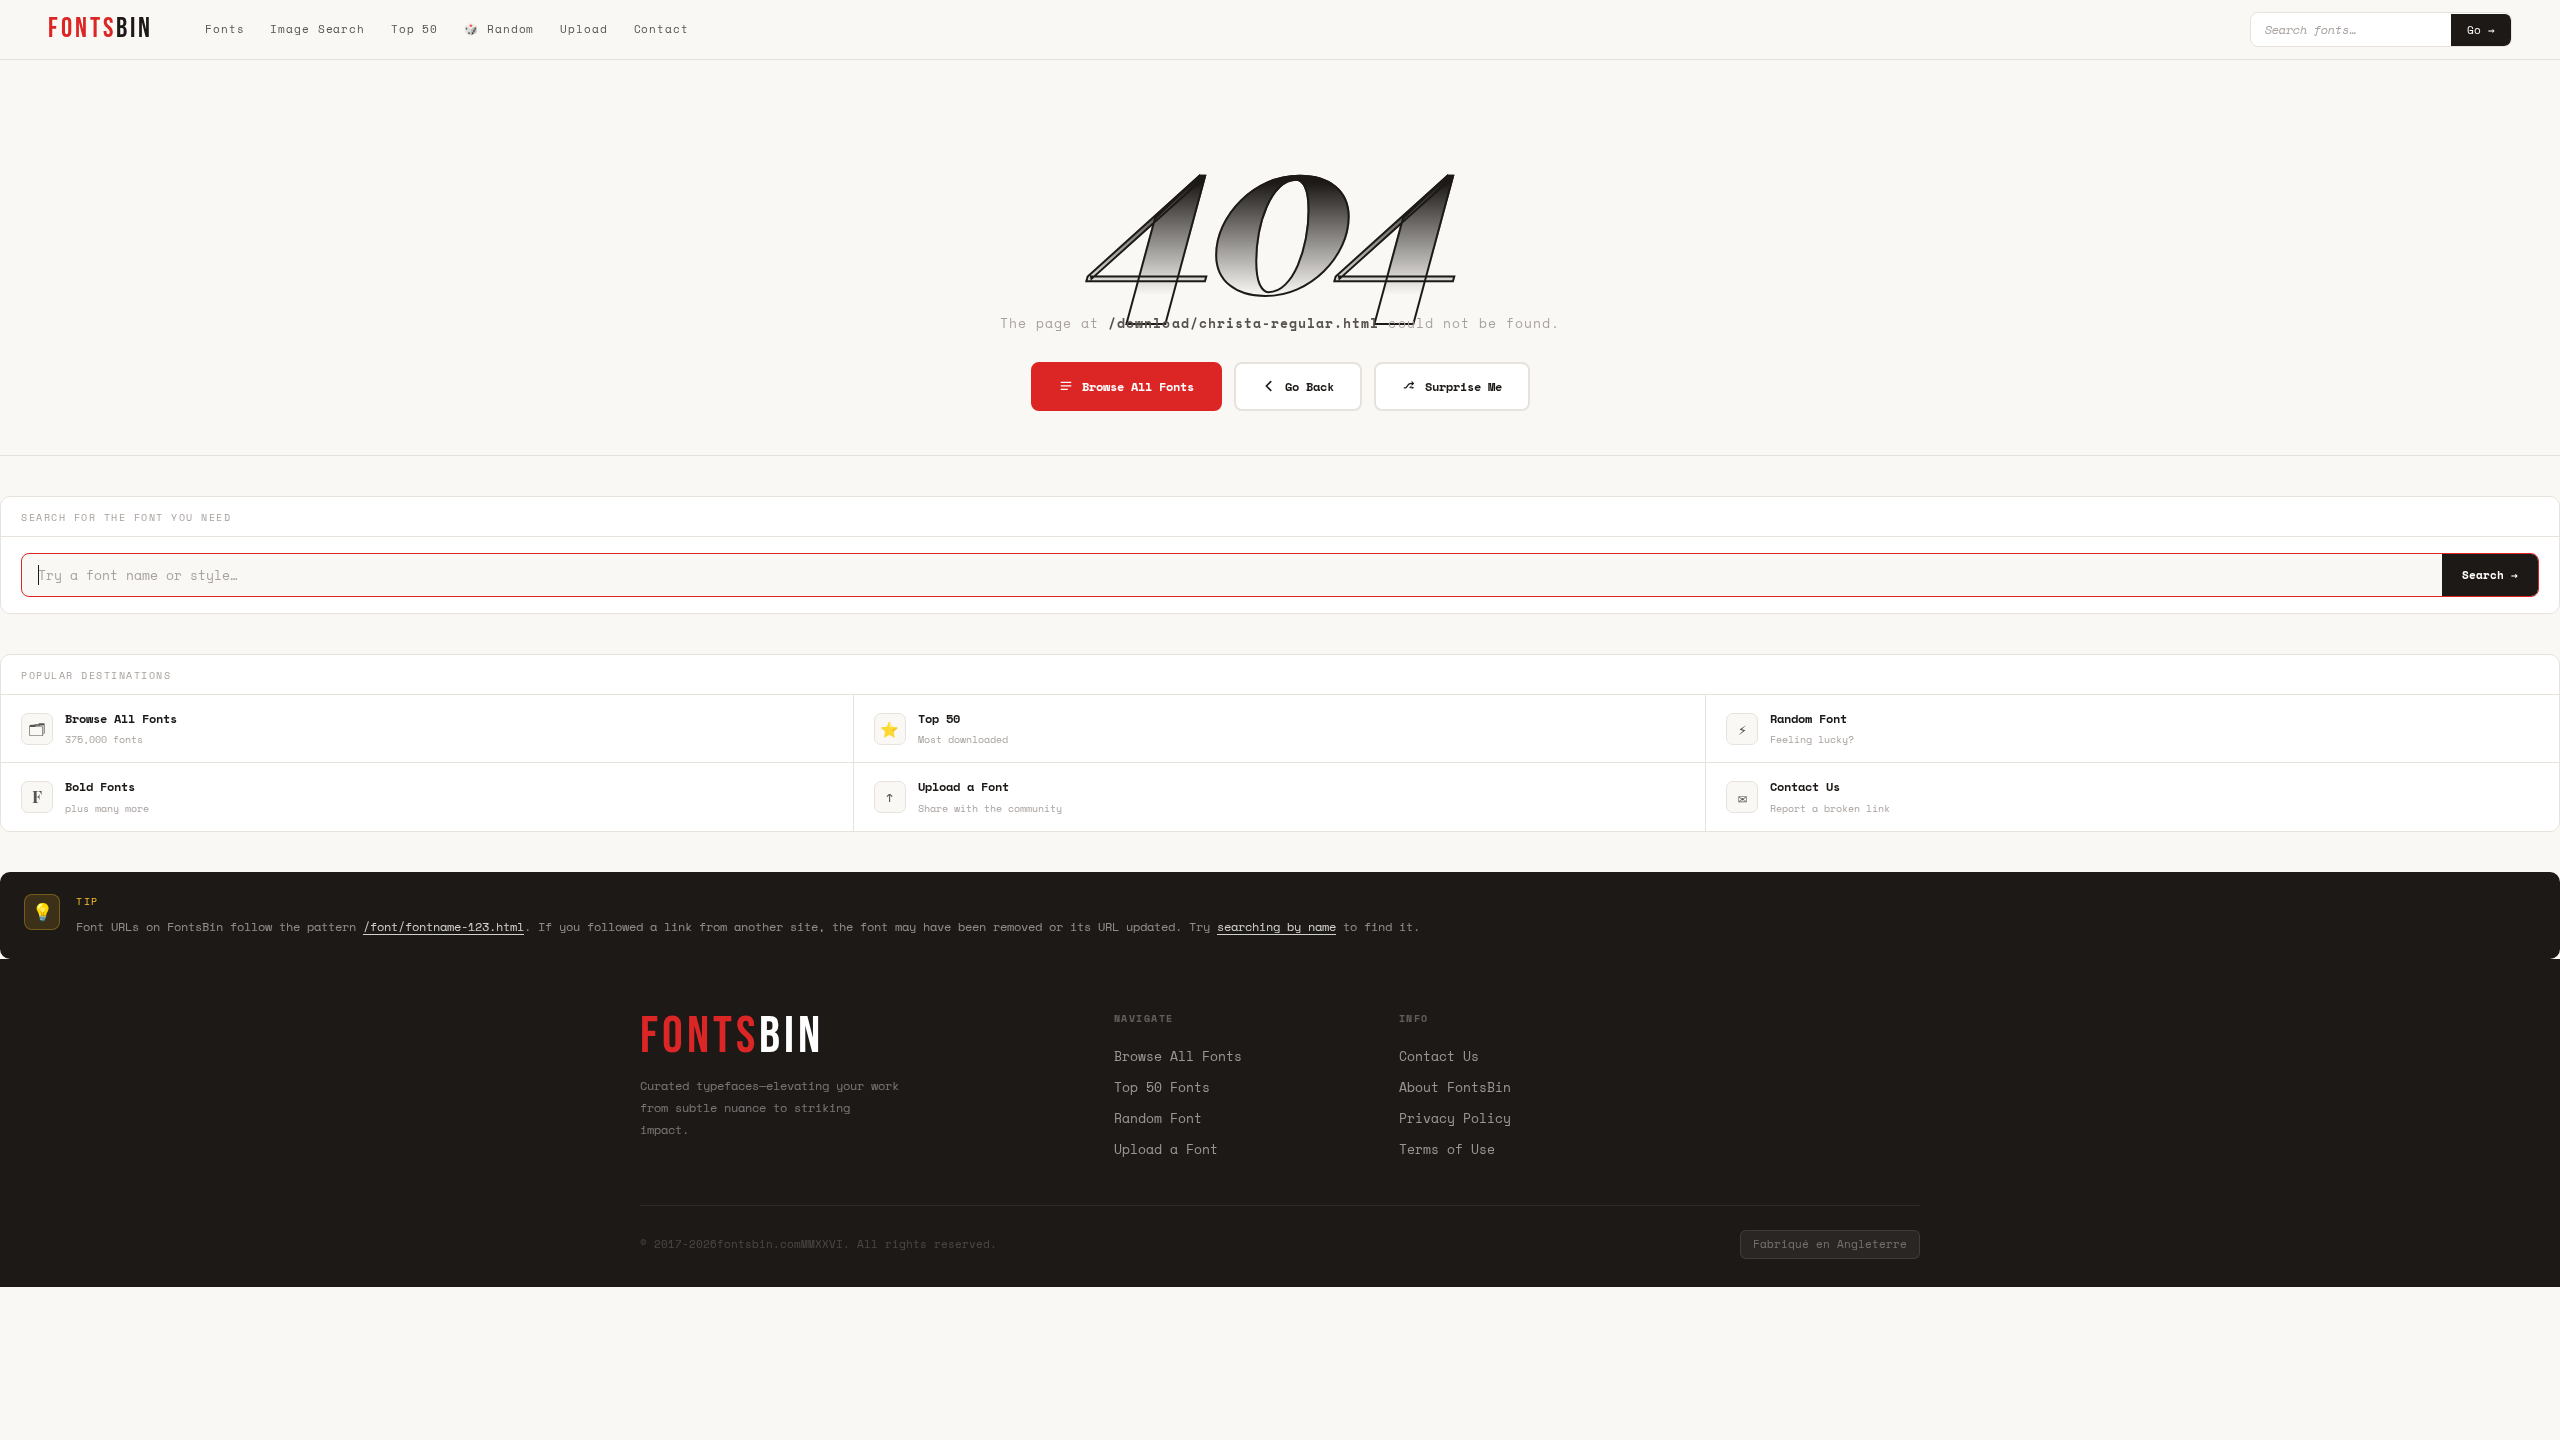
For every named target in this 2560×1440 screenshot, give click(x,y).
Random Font (1158, 1118)
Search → (2490, 575)
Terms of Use (1447, 1149)
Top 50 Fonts (1162, 1087)
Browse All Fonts (1138, 386)
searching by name (1276, 926)
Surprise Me (1463, 386)
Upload (583, 29)
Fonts (224, 29)
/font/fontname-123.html (443, 926)
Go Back (1309, 386)
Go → (2481, 30)
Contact (661, 29)
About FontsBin (1455, 1087)
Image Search (317, 29)
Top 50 (414, 29)
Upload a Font (1166, 1149)
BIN (100, 28)
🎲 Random (499, 29)
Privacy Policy (1455, 1118)
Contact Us (1439, 1056)
